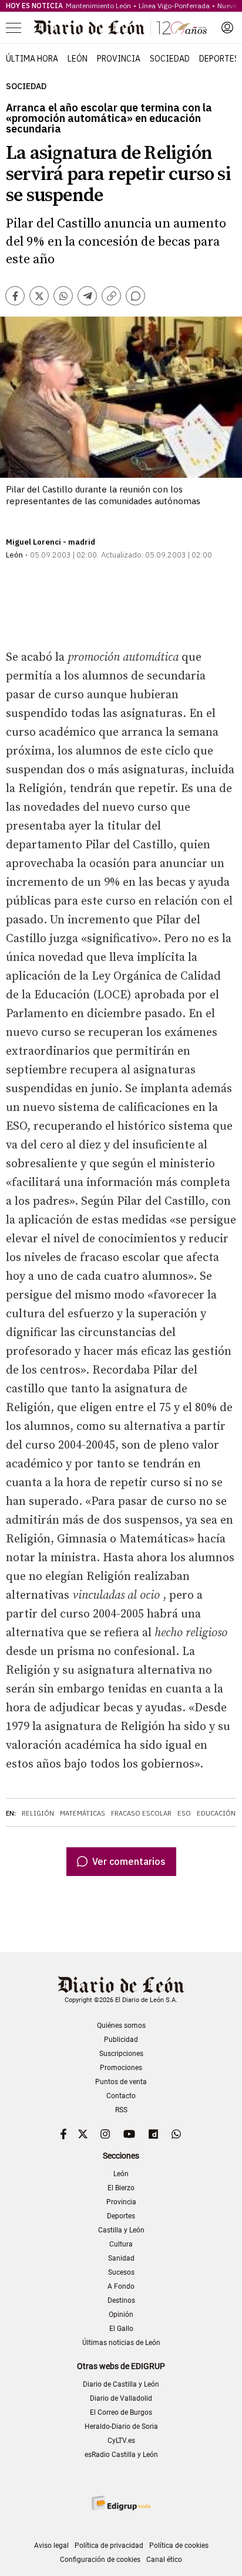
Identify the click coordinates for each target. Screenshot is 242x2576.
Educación (216, 1813)
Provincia (119, 59)
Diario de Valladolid (121, 2398)
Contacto (121, 2096)
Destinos (121, 2300)
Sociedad (170, 59)
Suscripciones (121, 2054)
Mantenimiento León (98, 6)
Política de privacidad (109, 2546)
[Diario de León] (120, 28)
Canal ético (164, 2560)
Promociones (121, 2068)
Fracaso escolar (141, 1813)
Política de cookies (179, 2546)
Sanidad (121, 2258)
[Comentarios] (135, 296)
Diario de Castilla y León (121, 2384)
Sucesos (121, 2272)
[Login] (227, 28)
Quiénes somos (121, 2026)
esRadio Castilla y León (121, 2455)
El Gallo (121, 2329)
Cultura (121, 2244)
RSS (121, 2110)
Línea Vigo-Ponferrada (174, 6)
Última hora (32, 59)
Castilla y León (121, 2230)
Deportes (219, 59)
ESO (184, 1813)
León (78, 59)
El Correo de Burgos (121, 2412)
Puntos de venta (121, 2082)
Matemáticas (83, 1813)
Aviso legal (51, 2546)
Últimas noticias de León (121, 2343)
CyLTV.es (121, 2441)
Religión (38, 1813)
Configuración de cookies (100, 2560)
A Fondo (121, 2286)
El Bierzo (121, 2188)
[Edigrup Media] (121, 2503)
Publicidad (121, 2040)
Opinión (121, 2315)
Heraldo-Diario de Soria (121, 2427)
